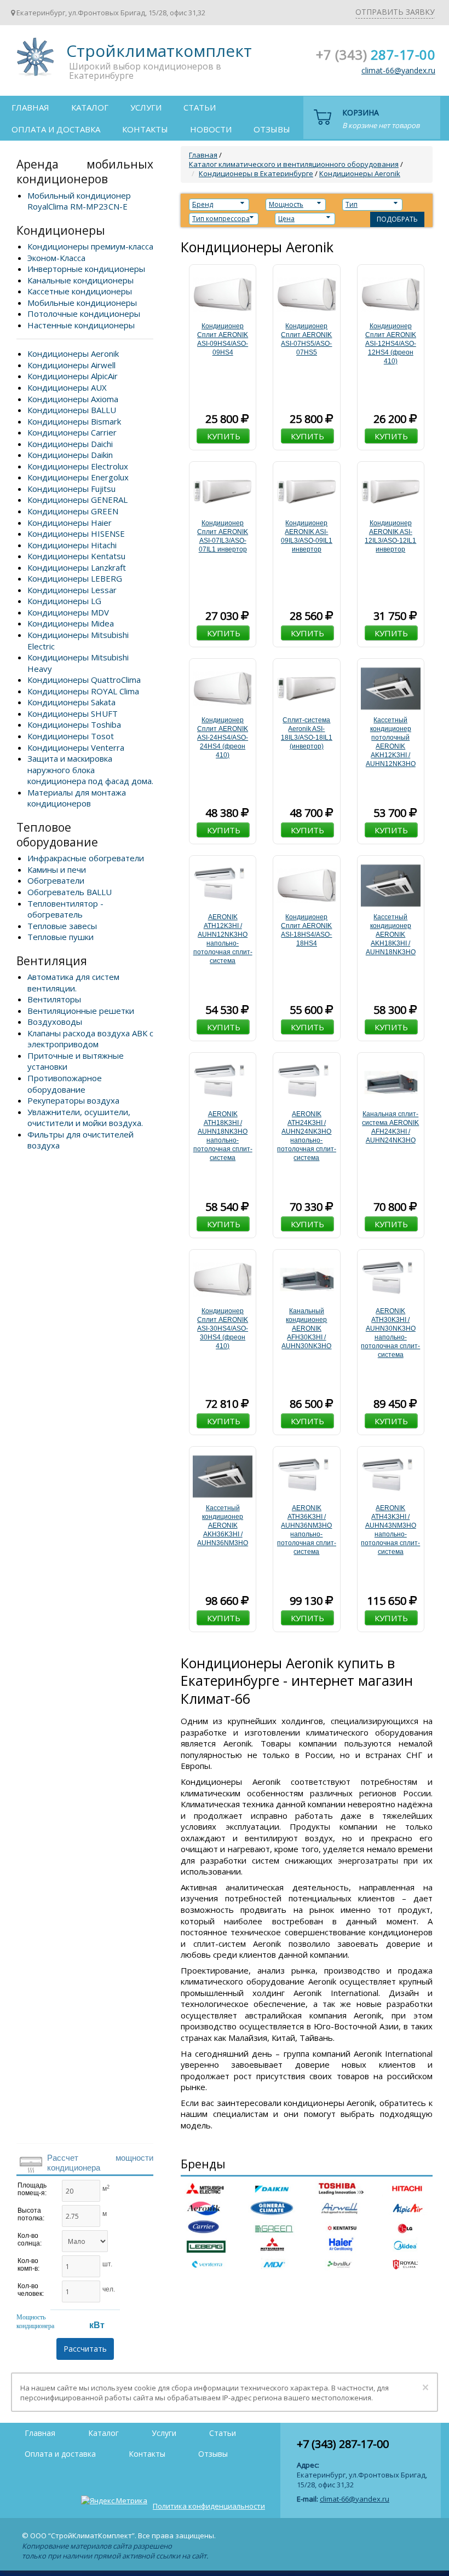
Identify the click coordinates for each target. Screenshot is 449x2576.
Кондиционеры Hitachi (72, 545)
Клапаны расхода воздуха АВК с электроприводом (90, 1039)
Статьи (200, 107)
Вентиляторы (54, 999)
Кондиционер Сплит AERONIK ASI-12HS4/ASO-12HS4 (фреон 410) (391, 344)
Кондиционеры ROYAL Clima (83, 691)
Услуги (146, 107)
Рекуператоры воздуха (73, 1100)
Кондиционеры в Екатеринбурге (256, 173)
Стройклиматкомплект (33, 60)
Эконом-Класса (56, 258)
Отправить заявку (395, 12)
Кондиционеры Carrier (72, 432)
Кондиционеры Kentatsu (76, 556)
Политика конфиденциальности (209, 2506)
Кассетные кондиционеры (80, 291)
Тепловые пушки (61, 937)
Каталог (90, 107)
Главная (30, 107)
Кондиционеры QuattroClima (84, 680)
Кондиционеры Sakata (71, 702)
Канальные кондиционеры (80, 280)
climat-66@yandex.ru (398, 70)
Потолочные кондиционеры (84, 314)
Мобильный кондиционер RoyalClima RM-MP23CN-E (79, 201)
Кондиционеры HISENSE (76, 533)
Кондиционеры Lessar (72, 590)
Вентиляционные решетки (81, 1011)
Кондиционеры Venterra (76, 747)
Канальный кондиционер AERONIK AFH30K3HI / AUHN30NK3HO (306, 1328)
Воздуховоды (55, 1022)
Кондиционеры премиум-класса (90, 246)
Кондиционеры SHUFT (73, 713)
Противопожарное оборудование (65, 1084)
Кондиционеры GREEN (73, 511)
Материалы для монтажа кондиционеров (77, 798)
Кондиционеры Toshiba (74, 724)
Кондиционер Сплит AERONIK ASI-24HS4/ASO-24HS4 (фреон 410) (223, 738)
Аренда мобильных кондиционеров (85, 172)
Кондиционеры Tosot (71, 736)
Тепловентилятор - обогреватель (65, 909)
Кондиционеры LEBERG (75, 578)
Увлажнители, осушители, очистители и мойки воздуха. (85, 1118)
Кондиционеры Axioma (73, 399)
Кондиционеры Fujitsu (71, 489)
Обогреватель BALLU (70, 892)
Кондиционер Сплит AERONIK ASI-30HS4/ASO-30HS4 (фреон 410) (223, 1328)
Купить (224, 436)
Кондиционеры (61, 230)
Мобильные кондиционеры (82, 303)
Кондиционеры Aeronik (73, 353)
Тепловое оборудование (57, 835)
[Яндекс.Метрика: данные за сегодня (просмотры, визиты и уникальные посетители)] (114, 2500)
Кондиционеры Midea (71, 623)
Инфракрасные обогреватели (86, 858)
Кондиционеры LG (64, 601)
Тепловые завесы (62, 926)
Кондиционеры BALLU (72, 410)
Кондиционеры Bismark (74, 421)
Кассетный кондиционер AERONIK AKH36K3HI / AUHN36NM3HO (223, 1525)
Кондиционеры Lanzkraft (77, 567)
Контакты (145, 129)
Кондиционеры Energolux (78, 477)
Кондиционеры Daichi (70, 444)
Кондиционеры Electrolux (78, 466)
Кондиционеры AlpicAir (73, 376)
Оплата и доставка (56, 129)
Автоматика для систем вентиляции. (73, 982)
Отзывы (272, 129)
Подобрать (397, 219)
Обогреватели (56, 880)
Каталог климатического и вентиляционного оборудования (294, 164)
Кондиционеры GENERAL (77, 500)
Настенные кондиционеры (81, 325)
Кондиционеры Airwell (71, 365)
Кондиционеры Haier (70, 523)
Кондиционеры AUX (67, 387)
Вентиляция (52, 961)
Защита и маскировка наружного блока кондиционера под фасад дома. (90, 770)
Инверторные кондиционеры (86, 269)
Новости (211, 129)
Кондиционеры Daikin (70, 455)
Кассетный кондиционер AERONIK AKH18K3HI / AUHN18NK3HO (391, 935)
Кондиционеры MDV (68, 612)
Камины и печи (57, 869)
